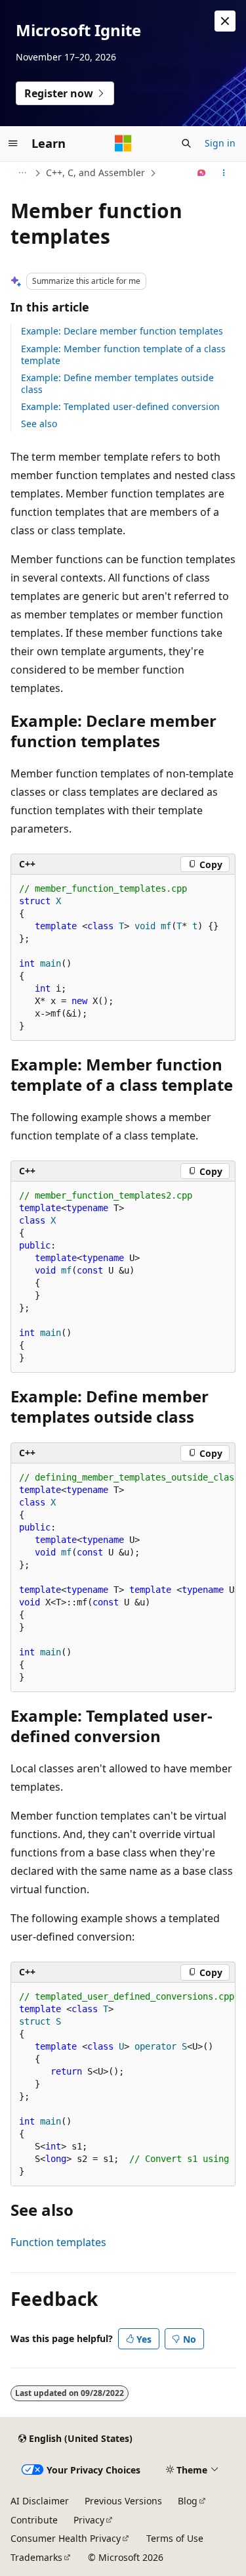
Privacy (89, 2520)
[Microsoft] (123, 143)
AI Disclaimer (40, 2501)
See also (39, 424)
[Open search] (186, 143)
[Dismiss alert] (225, 21)
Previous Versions (123, 2501)
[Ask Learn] (202, 173)
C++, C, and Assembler (95, 172)
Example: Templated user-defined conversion (120, 406)
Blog (188, 2501)
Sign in (220, 143)
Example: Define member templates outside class (117, 383)
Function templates (58, 2242)
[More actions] (224, 173)
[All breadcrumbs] (22, 173)
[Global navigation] (13, 143)
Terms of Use (175, 2538)
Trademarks (36, 2557)
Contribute (34, 2520)
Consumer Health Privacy (66, 2538)
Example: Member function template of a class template (123, 355)
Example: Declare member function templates (122, 331)
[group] (123, 1578)
